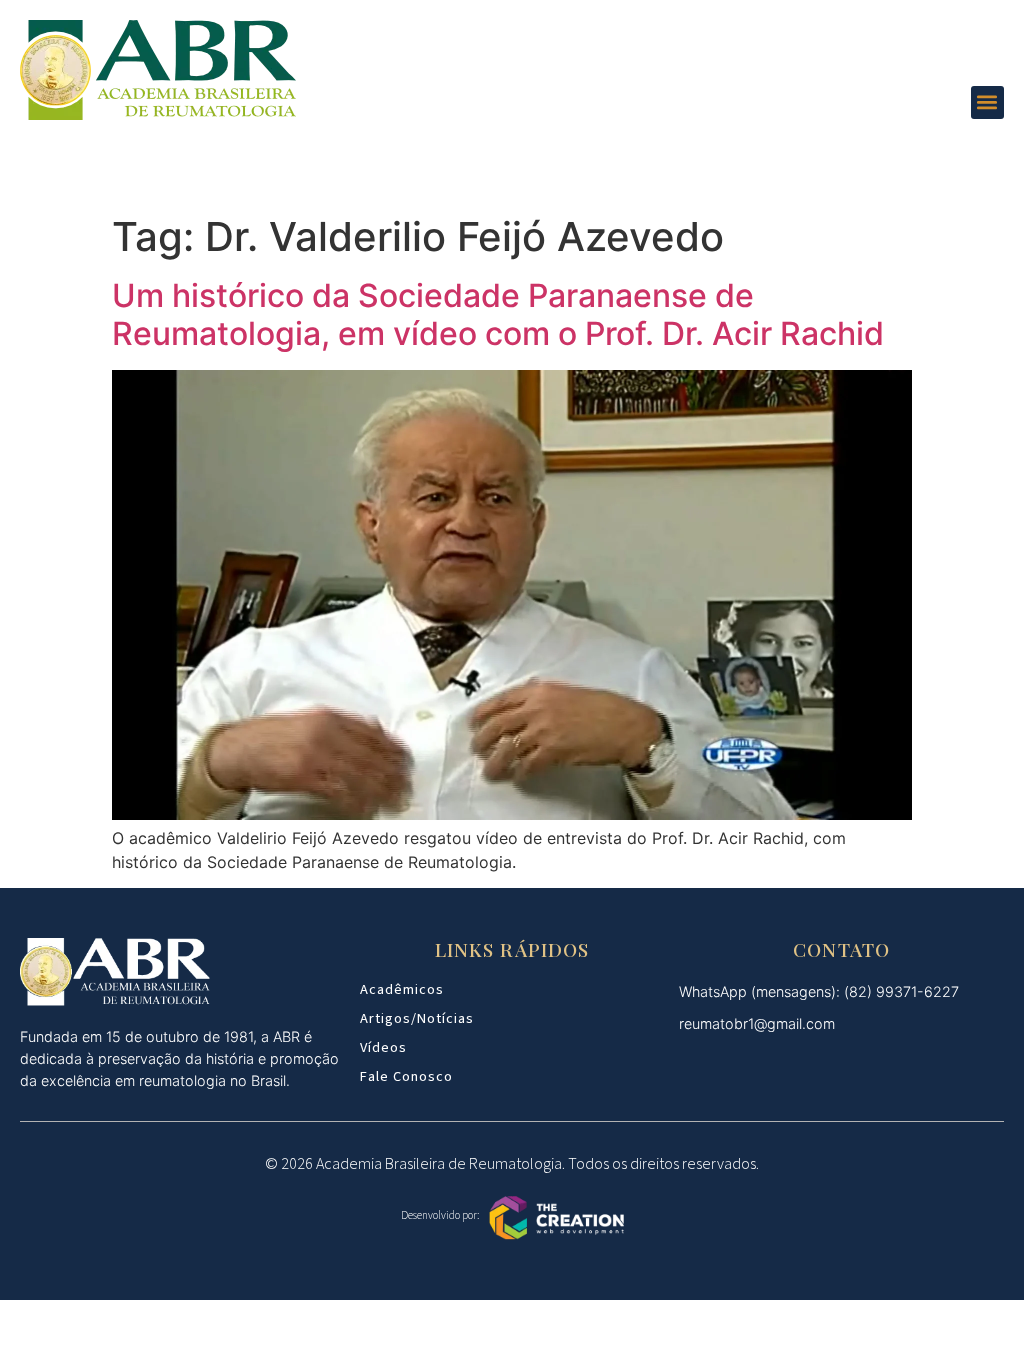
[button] (987, 102)
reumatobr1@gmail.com (757, 1023)
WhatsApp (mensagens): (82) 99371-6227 (819, 991)
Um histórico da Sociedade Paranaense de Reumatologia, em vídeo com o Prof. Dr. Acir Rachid (498, 314)
